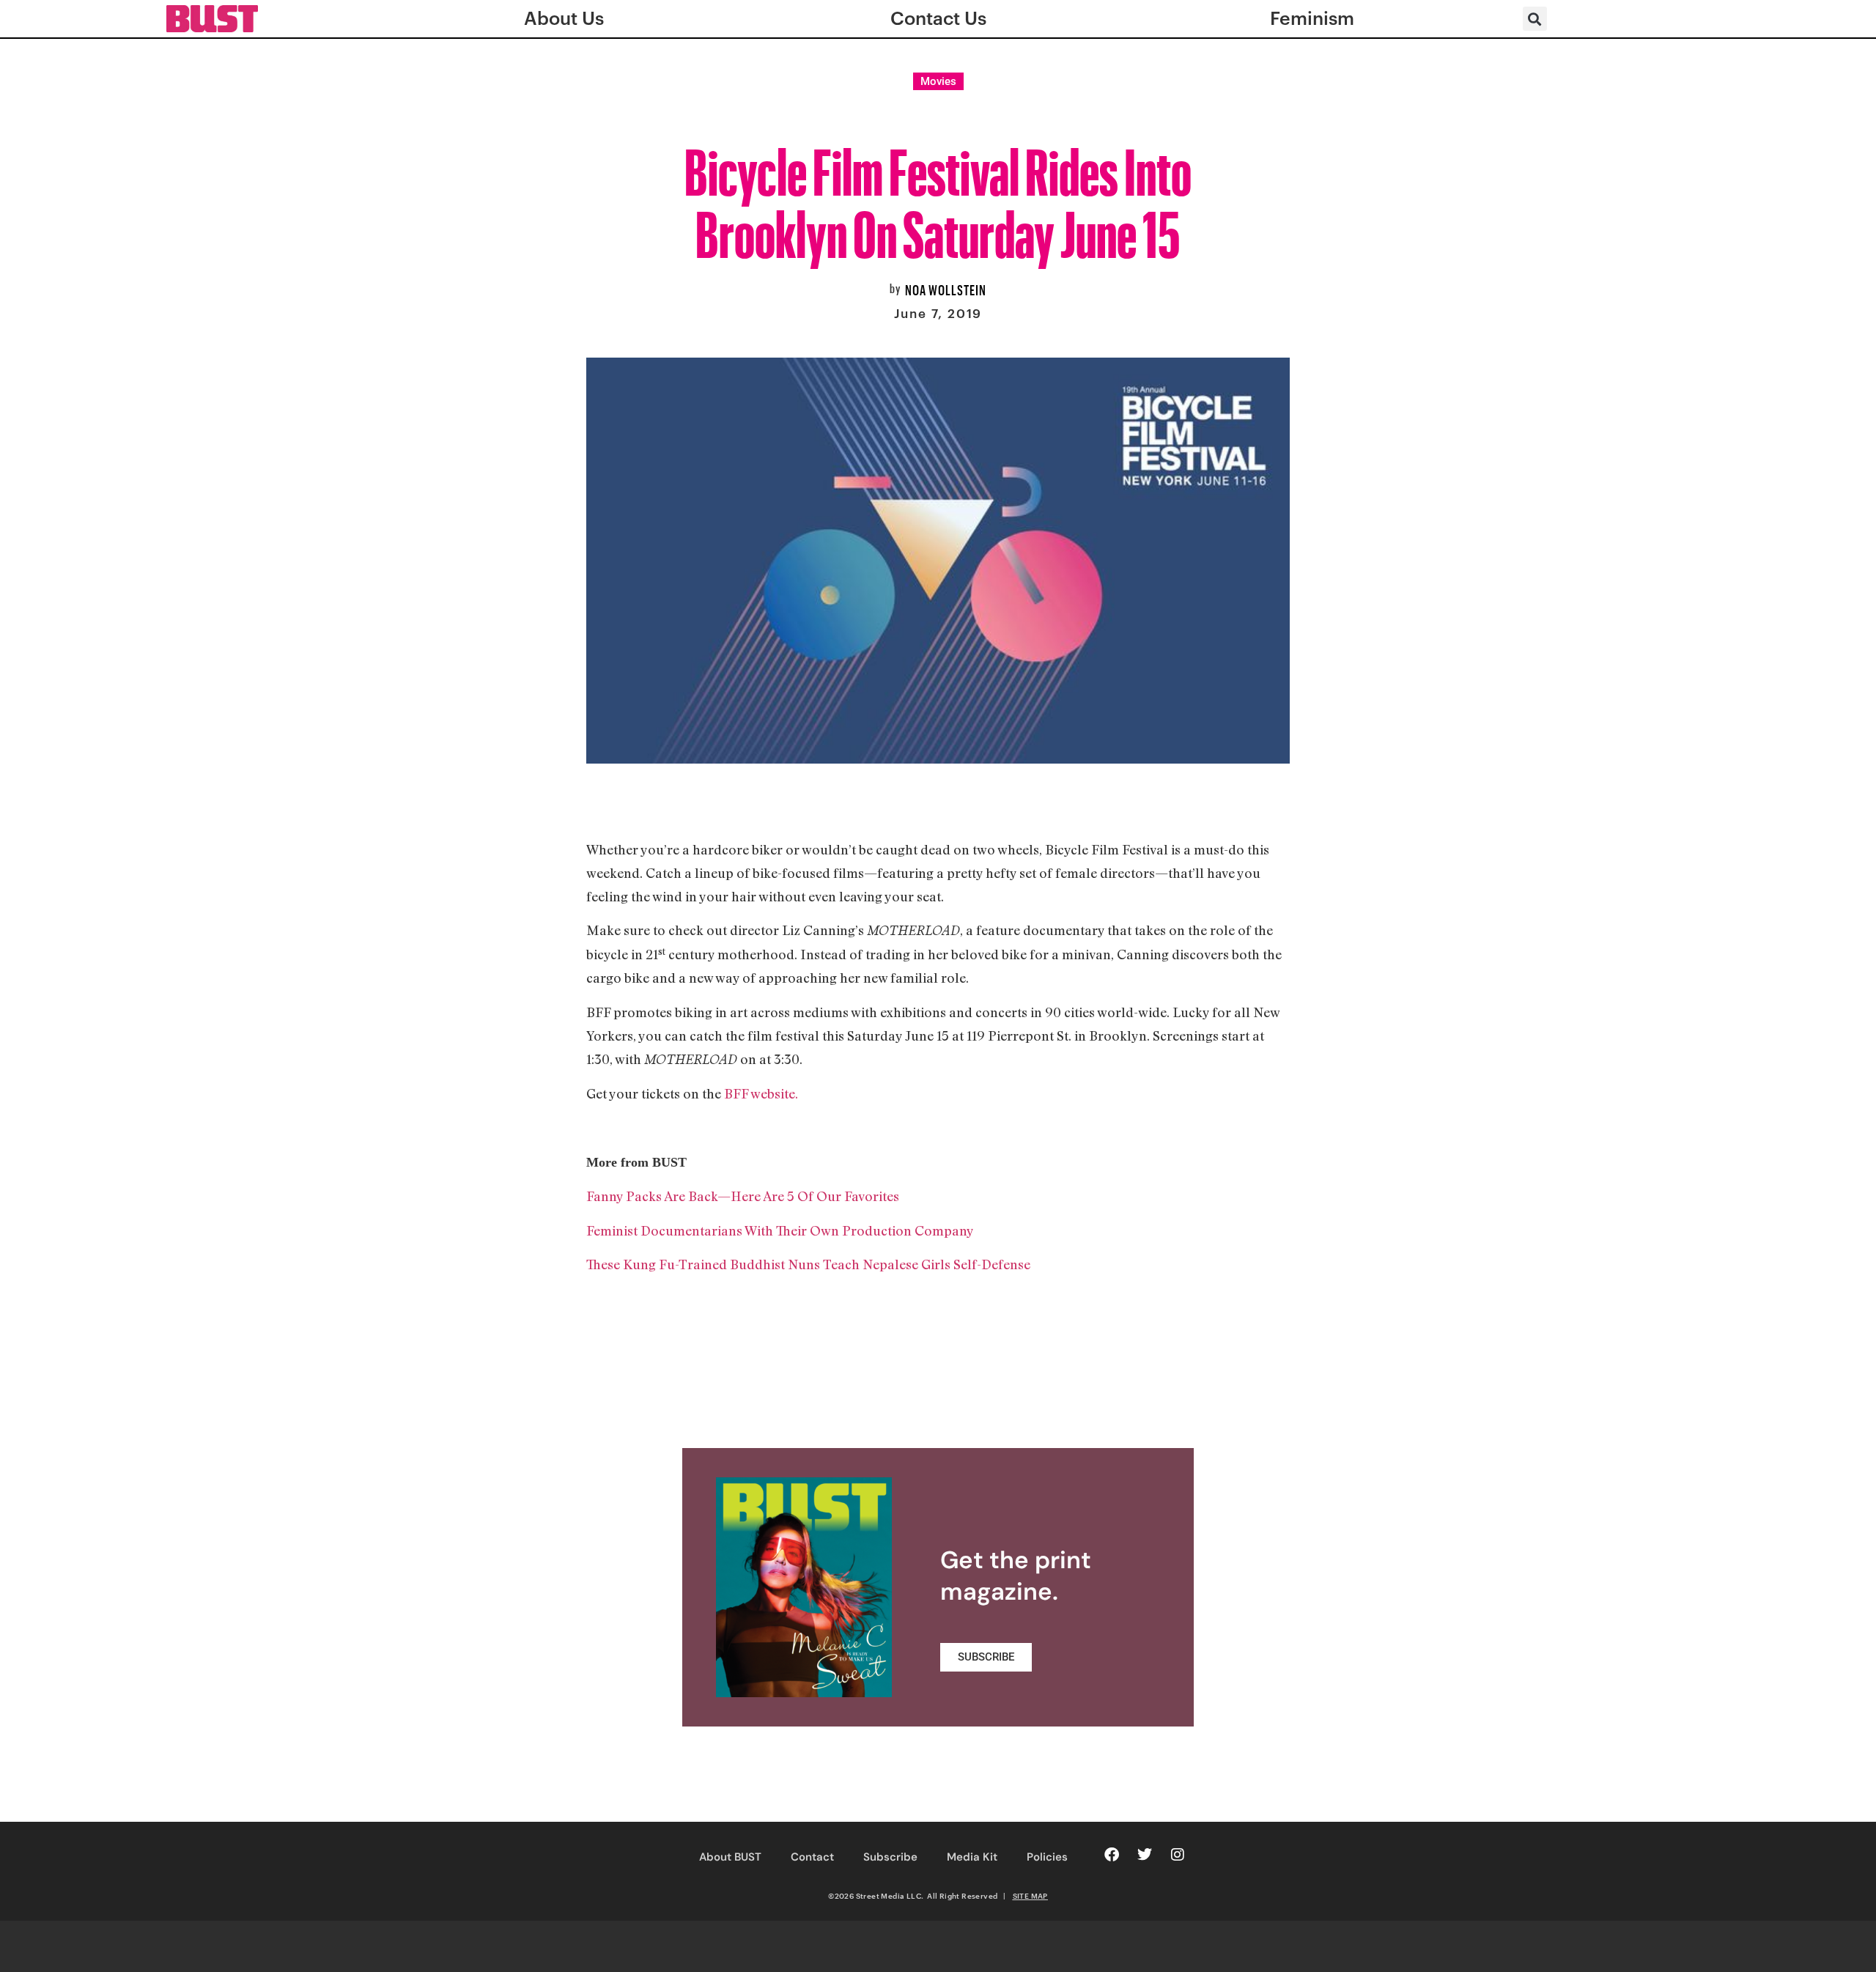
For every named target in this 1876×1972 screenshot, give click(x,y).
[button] (1535, 19)
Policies (1047, 1857)
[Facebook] (1112, 1855)
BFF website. (761, 1093)
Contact (812, 1857)
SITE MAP (1030, 1896)
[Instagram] (1178, 1855)
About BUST (730, 1857)
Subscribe (890, 1857)
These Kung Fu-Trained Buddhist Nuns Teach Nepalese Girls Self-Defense (808, 1264)
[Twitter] (1145, 1855)
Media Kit (972, 1857)
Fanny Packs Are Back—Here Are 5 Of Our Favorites (743, 1196)
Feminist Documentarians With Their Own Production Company (780, 1230)
